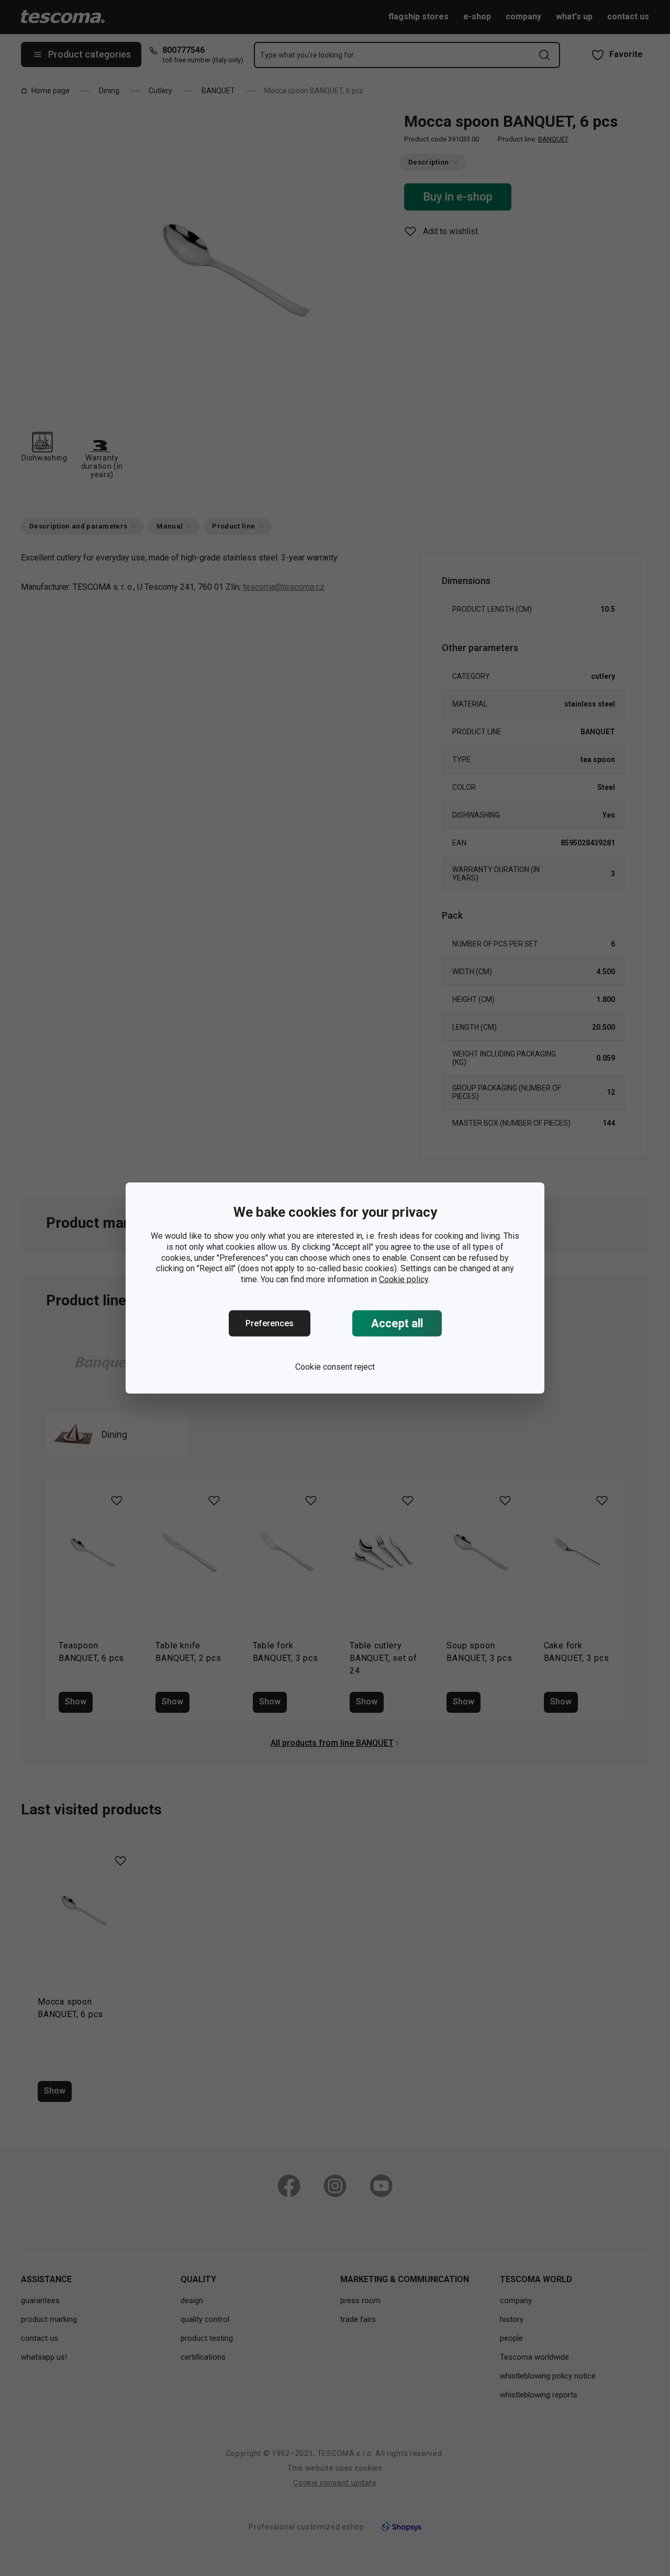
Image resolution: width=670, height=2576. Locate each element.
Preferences (270, 1323)
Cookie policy (404, 1279)
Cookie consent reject (335, 1367)
